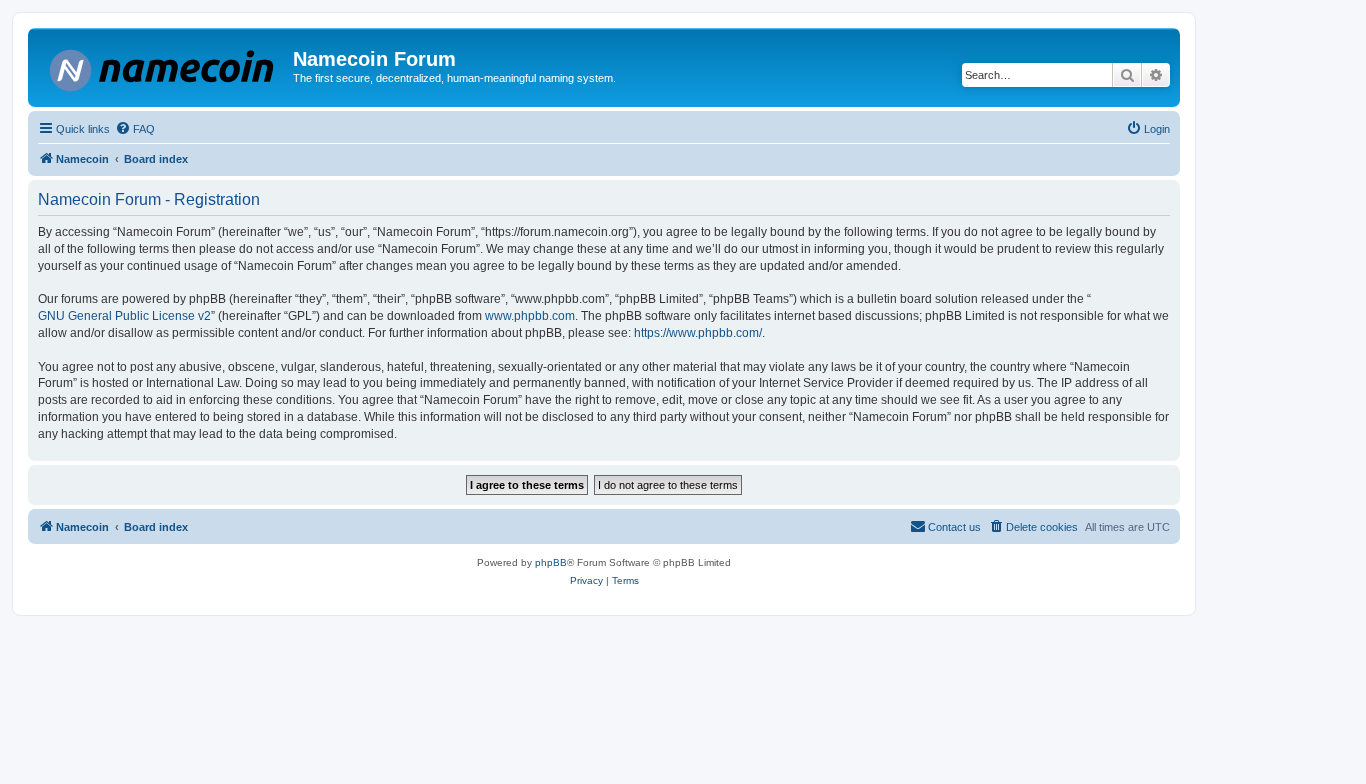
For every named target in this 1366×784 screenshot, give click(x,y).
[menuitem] (135, 129)
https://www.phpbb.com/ (698, 333)
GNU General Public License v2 (124, 316)
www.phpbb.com (530, 316)
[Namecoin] (163, 66)
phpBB (551, 562)
